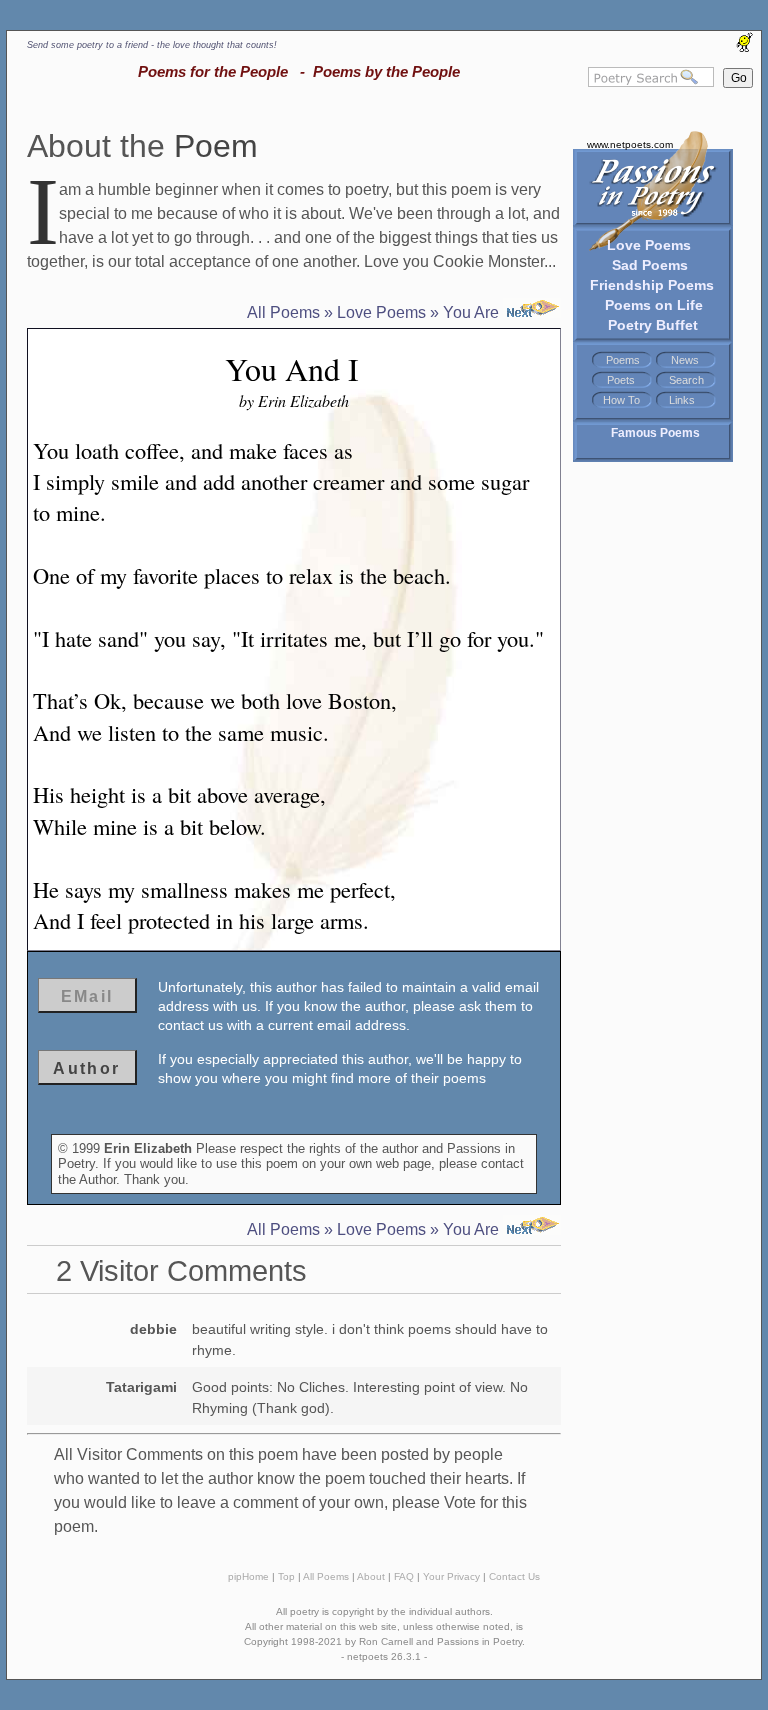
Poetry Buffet (653, 325)
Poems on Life (654, 305)
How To (621, 400)
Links (682, 400)
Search (686, 380)
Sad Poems (650, 265)
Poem (216, 146)
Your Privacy (451, 1576)
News (685, 360)
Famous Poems (655, 433)
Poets (621, 380)
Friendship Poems (652, 285)
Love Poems (649, 245)
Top (286, 1576)
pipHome (248, 1576)
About (371, 1576)
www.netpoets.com (630, 144)
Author (86, 1068)
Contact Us (514, 1576)
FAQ (404, 1576)
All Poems (283, 312)
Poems (623, 360)
